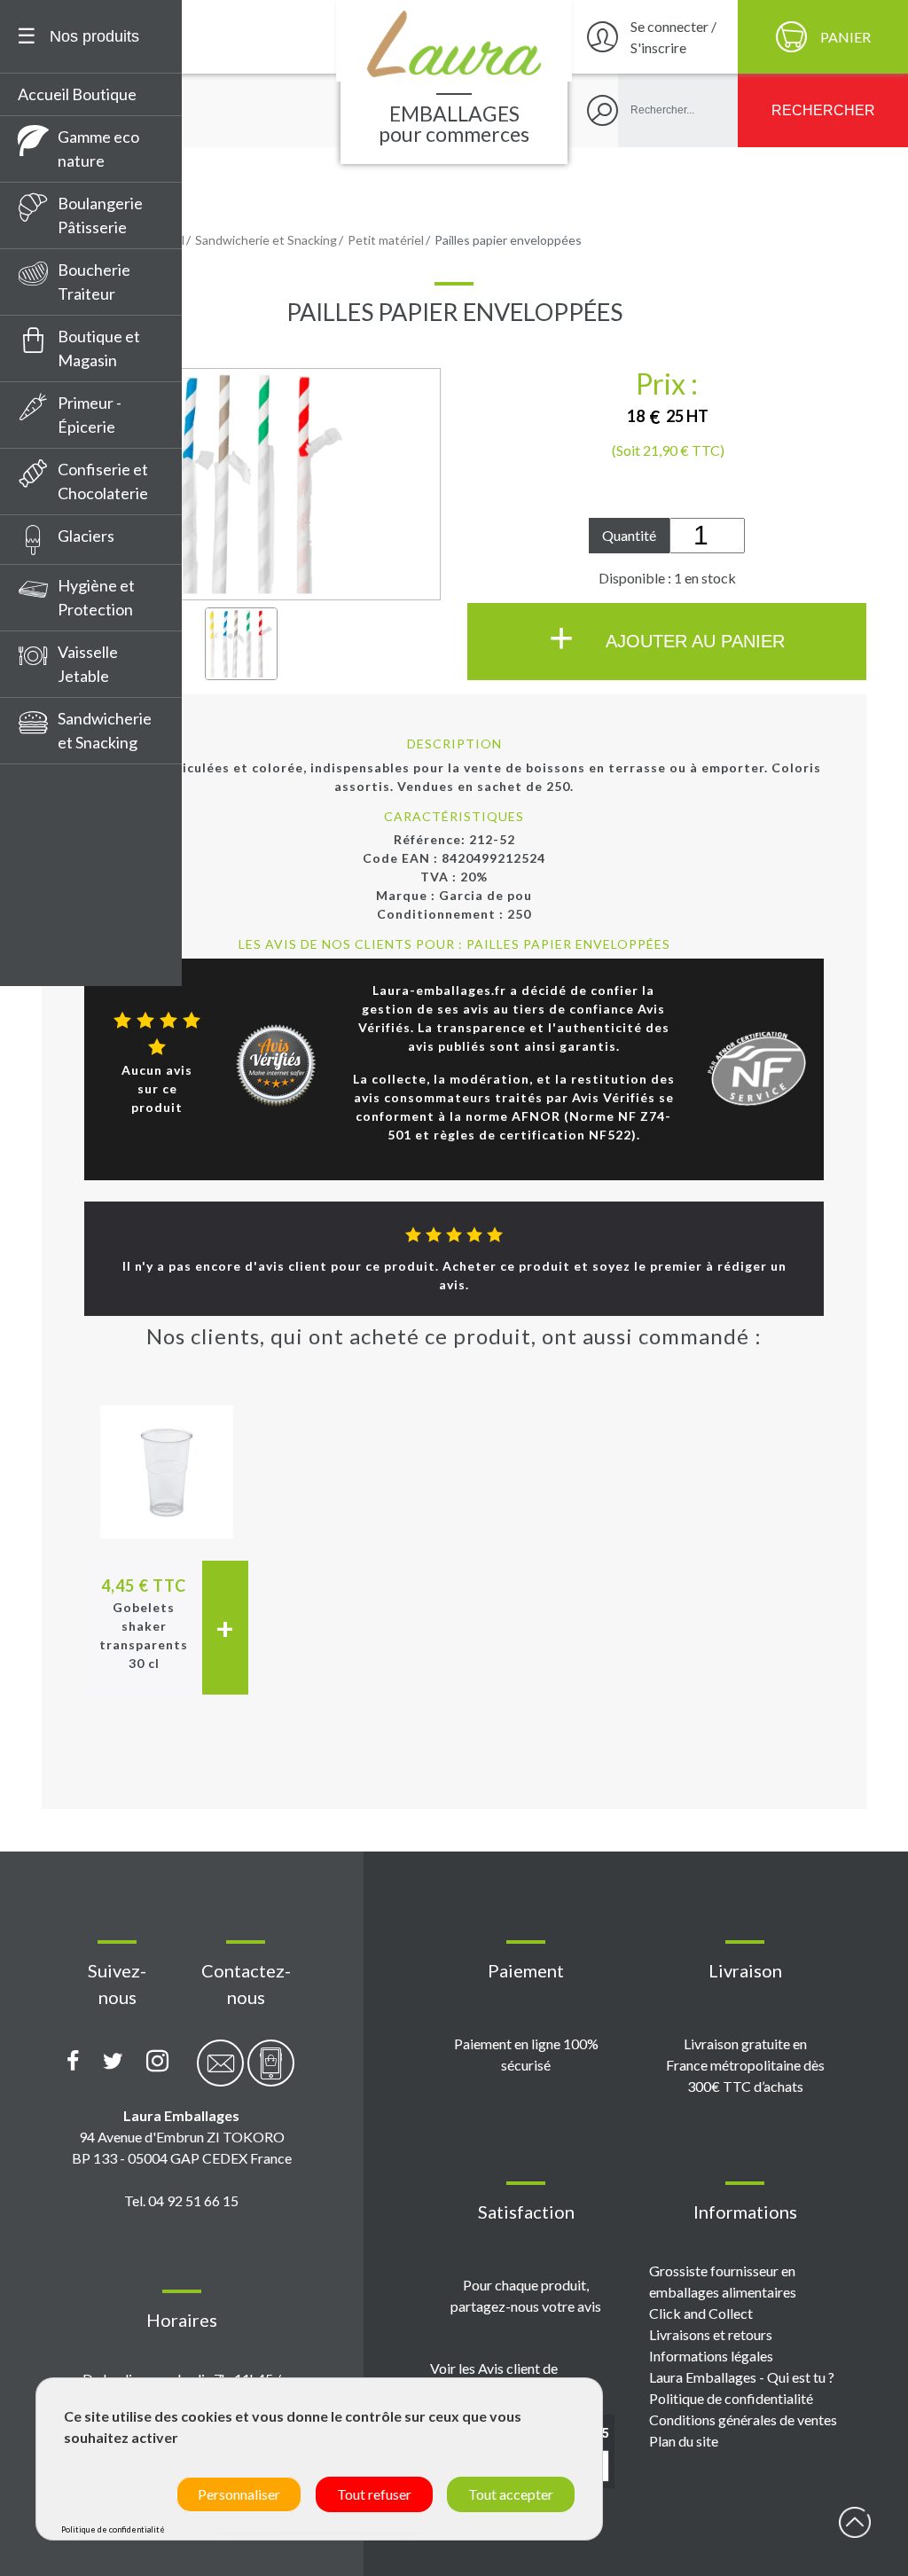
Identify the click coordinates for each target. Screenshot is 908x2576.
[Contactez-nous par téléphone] (271, 2073)
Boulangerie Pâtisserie (100, 215)
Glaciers (86, 536)
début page (855, 2523)
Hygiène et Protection (96, 597)
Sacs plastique (75, 985)
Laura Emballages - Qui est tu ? (742, 2377)
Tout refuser (374, 2494)
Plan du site (684, 2441)
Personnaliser (239, 2494)
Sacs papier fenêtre (94, 806)
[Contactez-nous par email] (220, 2073)
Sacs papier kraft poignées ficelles (85, 851)
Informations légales (711, 2356)
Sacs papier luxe (81, 896)
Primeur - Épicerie (90, 415)
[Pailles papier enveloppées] (241, 644)
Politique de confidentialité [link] (113, 2529)
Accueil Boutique (77, 94)
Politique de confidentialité (731, 2398)
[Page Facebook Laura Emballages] (73, 2062)
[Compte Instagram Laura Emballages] (157, 2062)
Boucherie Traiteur (94, 282)
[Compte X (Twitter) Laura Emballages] (113, 2062)
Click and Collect (701, 2313)
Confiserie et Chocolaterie (103, 481)
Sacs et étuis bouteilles (70, 940)
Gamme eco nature (98, 149)
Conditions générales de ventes (743, 2419)
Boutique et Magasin (99, 348)
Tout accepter (511, 2494)
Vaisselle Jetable (88, 664)
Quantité (629, 535)
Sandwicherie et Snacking (105, 730)
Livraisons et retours (711, 2334)
